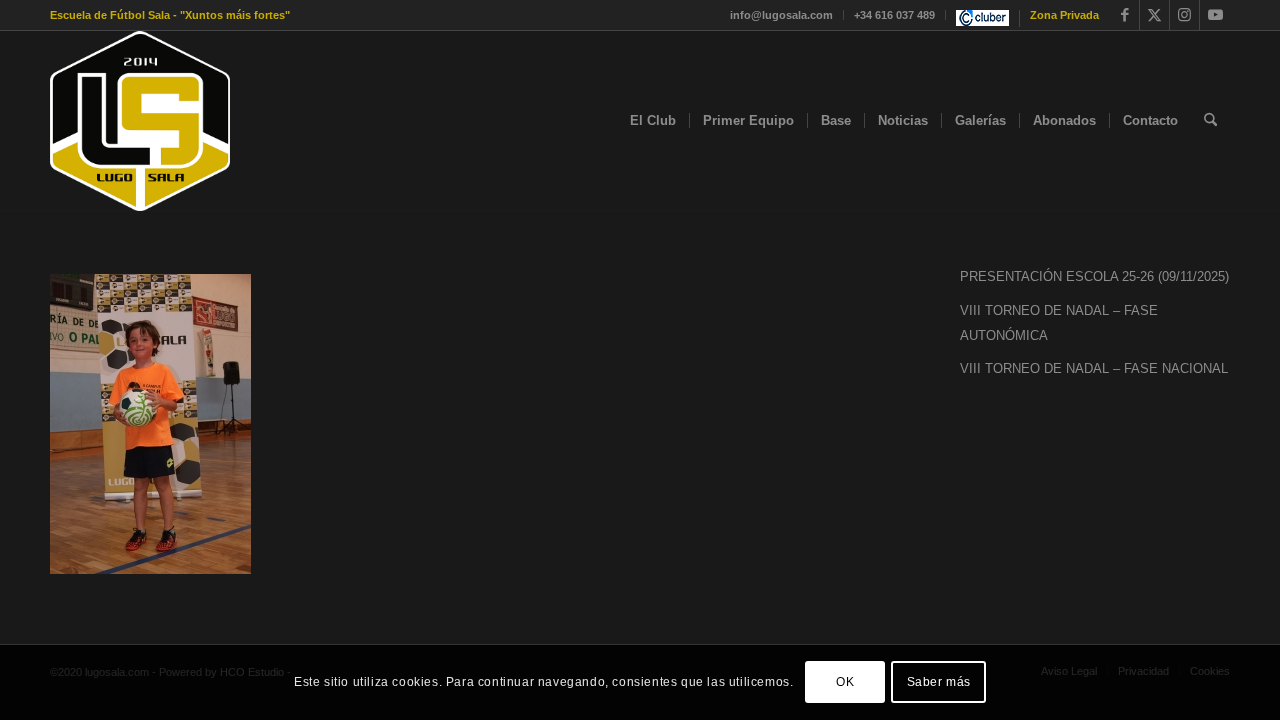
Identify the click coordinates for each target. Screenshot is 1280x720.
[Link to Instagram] (1184, 15)
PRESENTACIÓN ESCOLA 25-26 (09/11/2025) (1094, 276)
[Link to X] (1154, 15)
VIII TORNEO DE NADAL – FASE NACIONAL (1094, 368)
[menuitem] (782, 15)
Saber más (939, 682)
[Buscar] (1210, 121)
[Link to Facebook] (1124, 15)
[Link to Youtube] (1215, 15)
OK (845, 682)
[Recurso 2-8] (140, 121)
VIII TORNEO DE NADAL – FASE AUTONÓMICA (1059, 323)
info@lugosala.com (781, 15)
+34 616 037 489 (894, 15)
